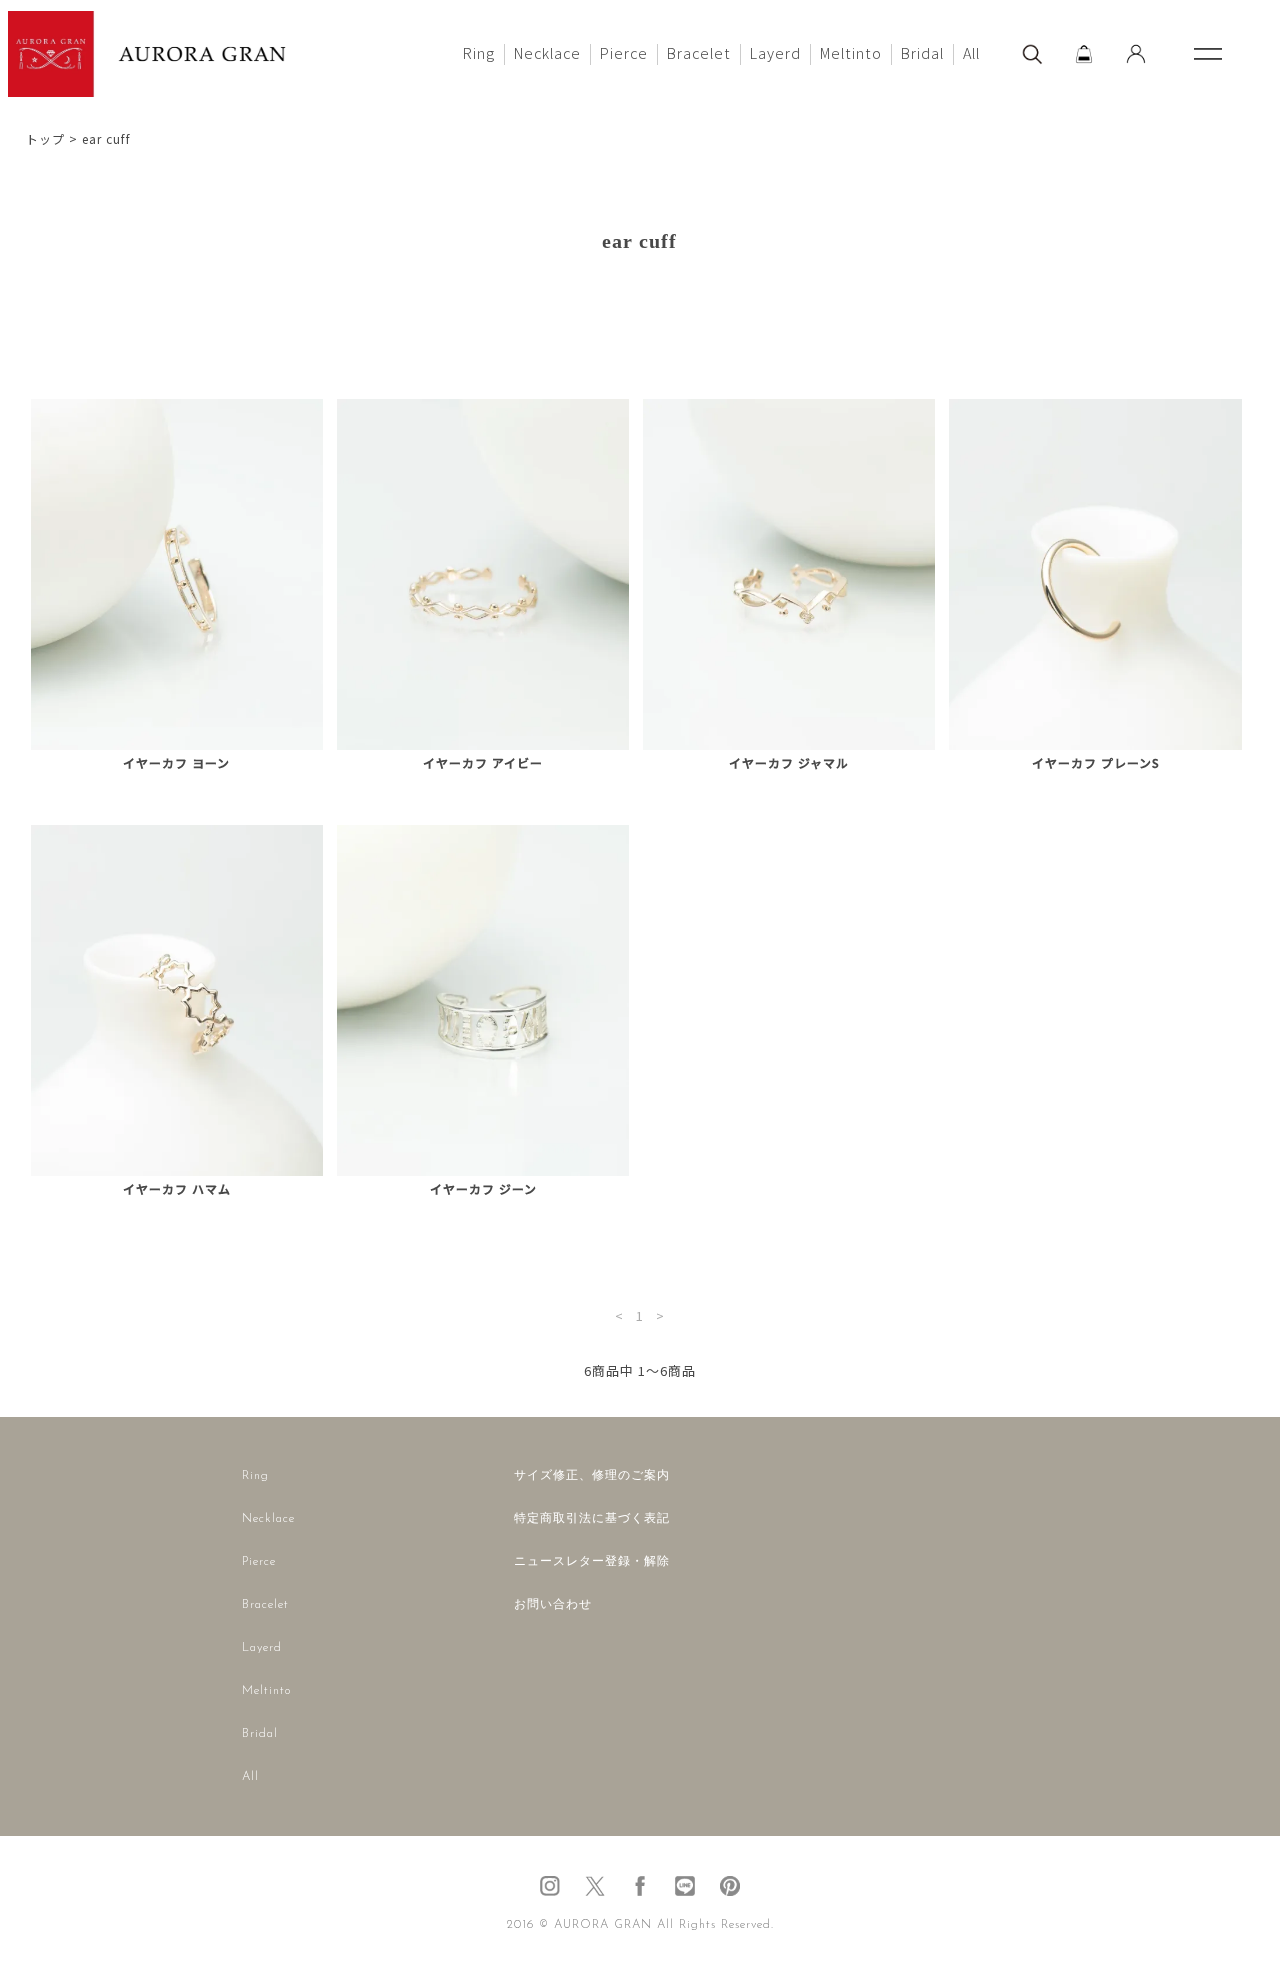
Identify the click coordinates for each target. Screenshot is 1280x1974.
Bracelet (699, 52)
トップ (45, 138)
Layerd (775, 52)
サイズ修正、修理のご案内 (592, 1476)
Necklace (547, 52)
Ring (479, 52)
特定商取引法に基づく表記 (592, 1519)
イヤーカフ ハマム (177, 1189)
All (971, 52)
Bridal (922, 52)
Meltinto (851, 52)
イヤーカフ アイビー (483, 763)
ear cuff (106, 138)
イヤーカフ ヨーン (176, 763)
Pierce (624, 52)
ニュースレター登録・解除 (592, 1562)
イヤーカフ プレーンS (1096, 763)
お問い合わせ (553, 1605)
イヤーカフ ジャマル (789, 763)
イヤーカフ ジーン (483, 1189)
